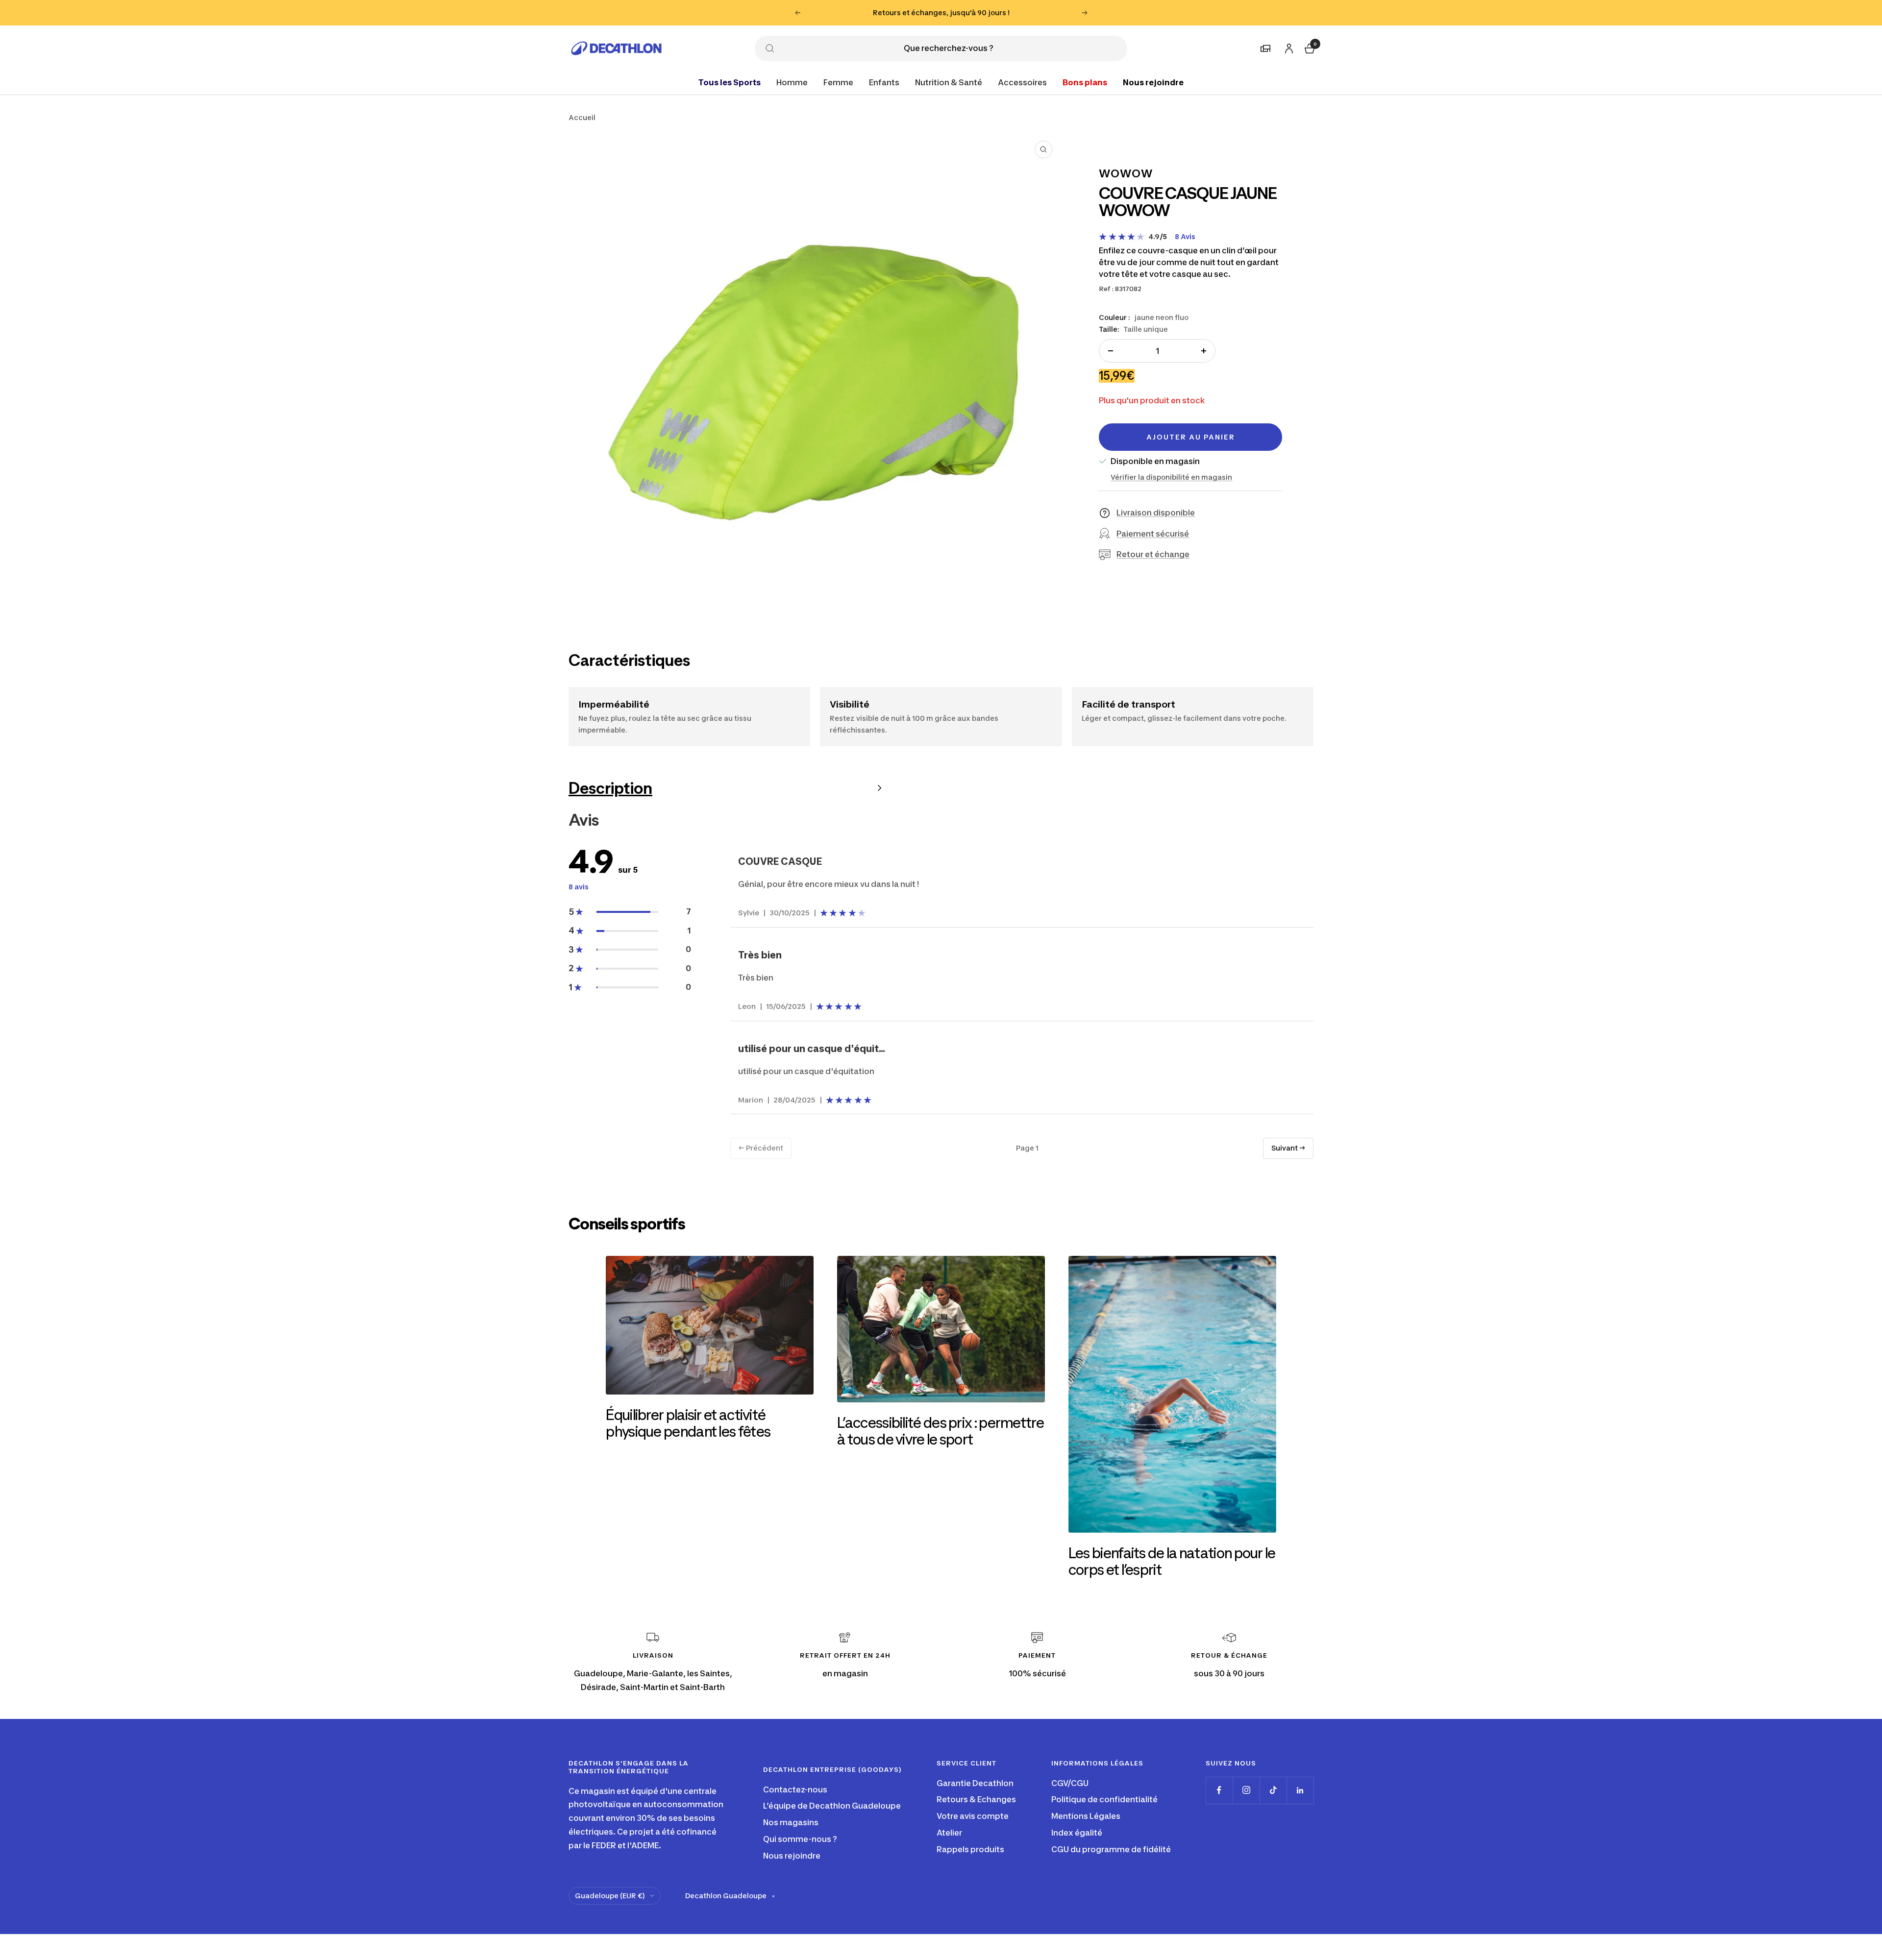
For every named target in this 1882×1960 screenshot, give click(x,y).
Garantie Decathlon (975, 1783)
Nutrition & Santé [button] (949, 82)
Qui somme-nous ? (800, 1839)
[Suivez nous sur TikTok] (1273, 1790)
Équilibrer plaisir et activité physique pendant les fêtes (688, 1423)
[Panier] (1309, 47)
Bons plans (1085, 82)
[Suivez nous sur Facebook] (1219, 1790)
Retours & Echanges (976, 1799)
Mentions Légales (1086, 1816)
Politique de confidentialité (1104, 1799)
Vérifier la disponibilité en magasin (1171, 477)
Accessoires (1022, 82)
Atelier (949, 1833)
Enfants (884, 82)
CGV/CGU (1070, 1783)
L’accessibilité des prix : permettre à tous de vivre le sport (941, 1431)
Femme (838, 82)
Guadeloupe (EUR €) (610, 1896)
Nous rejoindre (1153, 82)
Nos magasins (791, 1822)
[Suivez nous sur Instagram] (1246, 1790)
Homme (792, 82)
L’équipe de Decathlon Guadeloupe (832, 1806)
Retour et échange (1153, 554)
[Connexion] (1288, 46)
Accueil (582, 117)
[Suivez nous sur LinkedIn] (1300, 1790)
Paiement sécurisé (1153, 533)
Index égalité (1077, 1833)
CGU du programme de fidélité (1111, 1849)
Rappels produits (970, 1849)
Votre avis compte (973, 1816)
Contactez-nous (795, 1789)
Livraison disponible (1156, 513)
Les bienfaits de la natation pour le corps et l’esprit (1172, 1561)
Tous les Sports (730, 82)
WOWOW (1126, 173)
